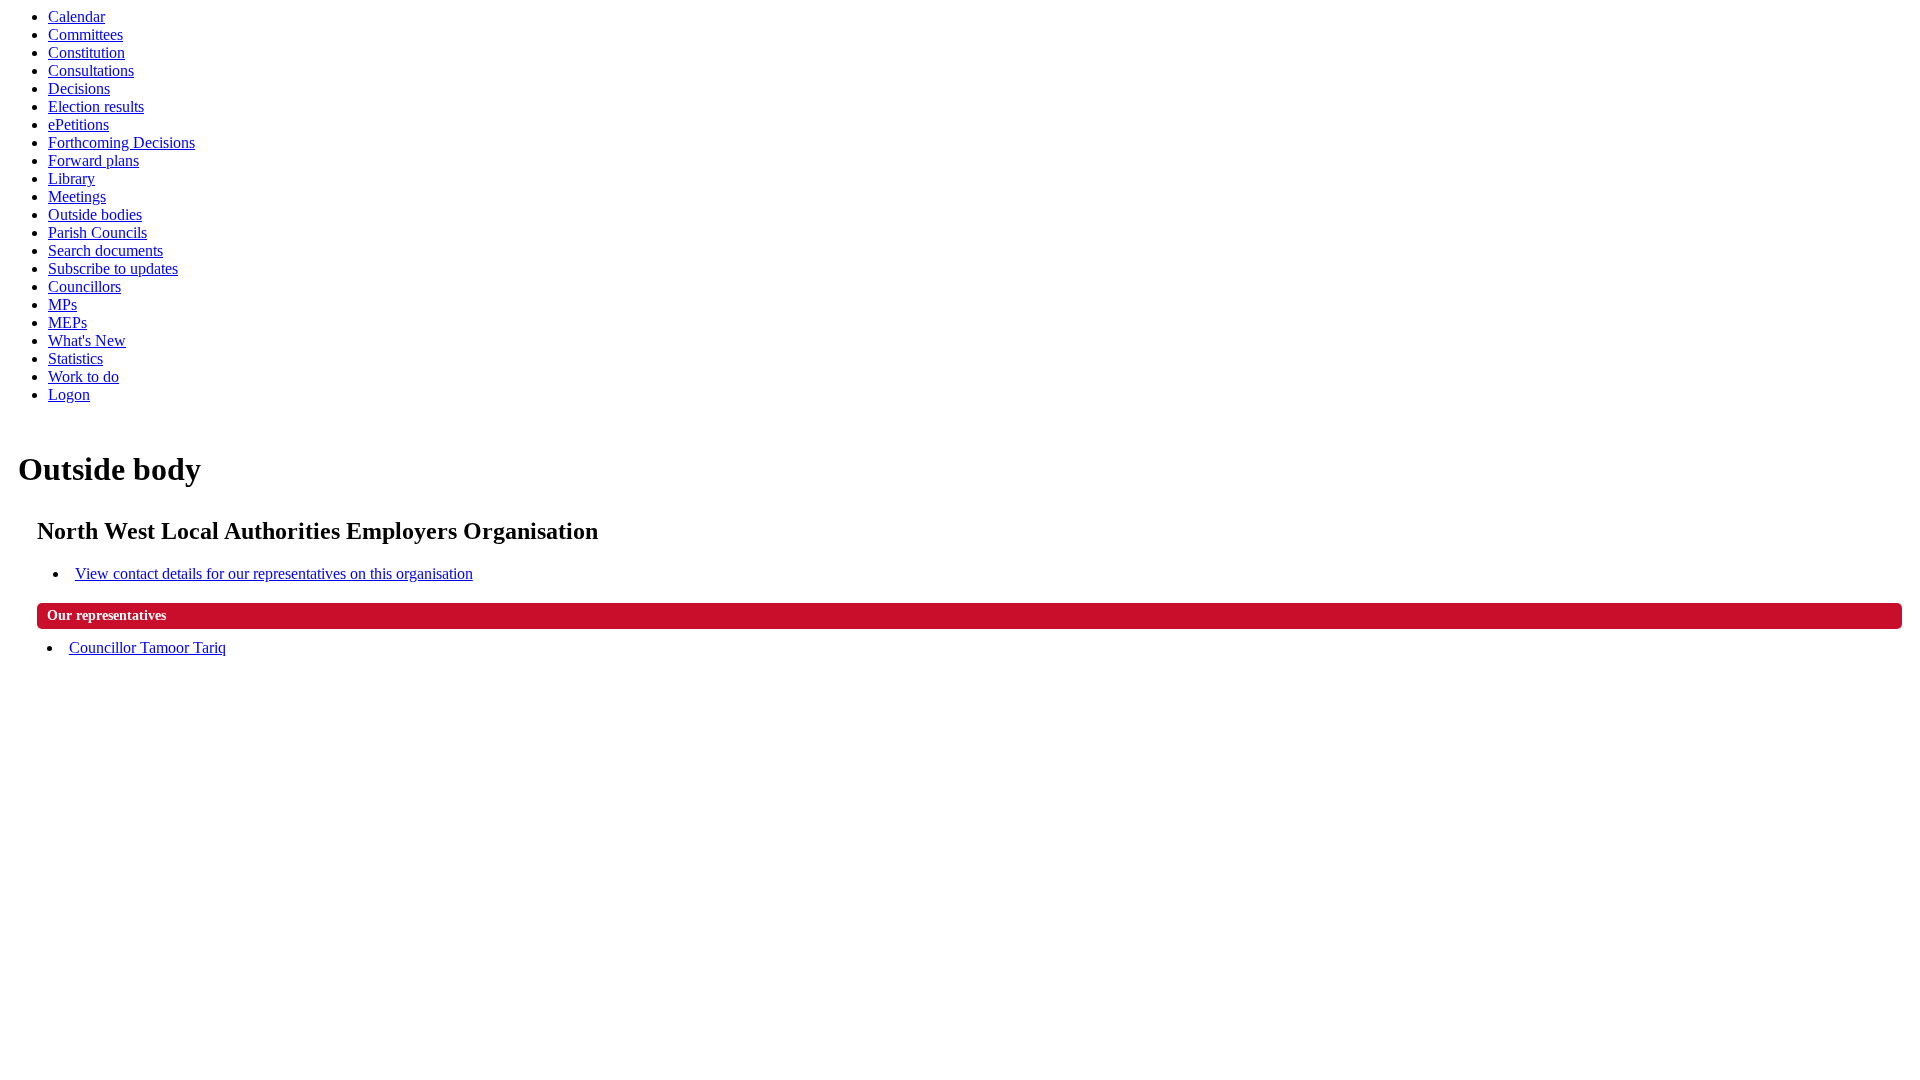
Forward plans (93, 160)
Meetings (77, 196)
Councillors (84, 286)
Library (71, 178)
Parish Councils (97, 232)
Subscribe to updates (113, 268)
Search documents (105, 250)
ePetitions (78, 124)
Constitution (86, 52)
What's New (87, 340)
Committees (85, 34)
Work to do (83, 376)
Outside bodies (95, 214)
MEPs (67, 322)
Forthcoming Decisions (121, 142)
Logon (69, 394)
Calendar (76, 16)
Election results (96, 106)
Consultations (91, 70)
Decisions (79, 88)
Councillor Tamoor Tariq (147, 647)
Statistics (75, 358)
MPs (62, 304)
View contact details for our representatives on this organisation (274, 573)
